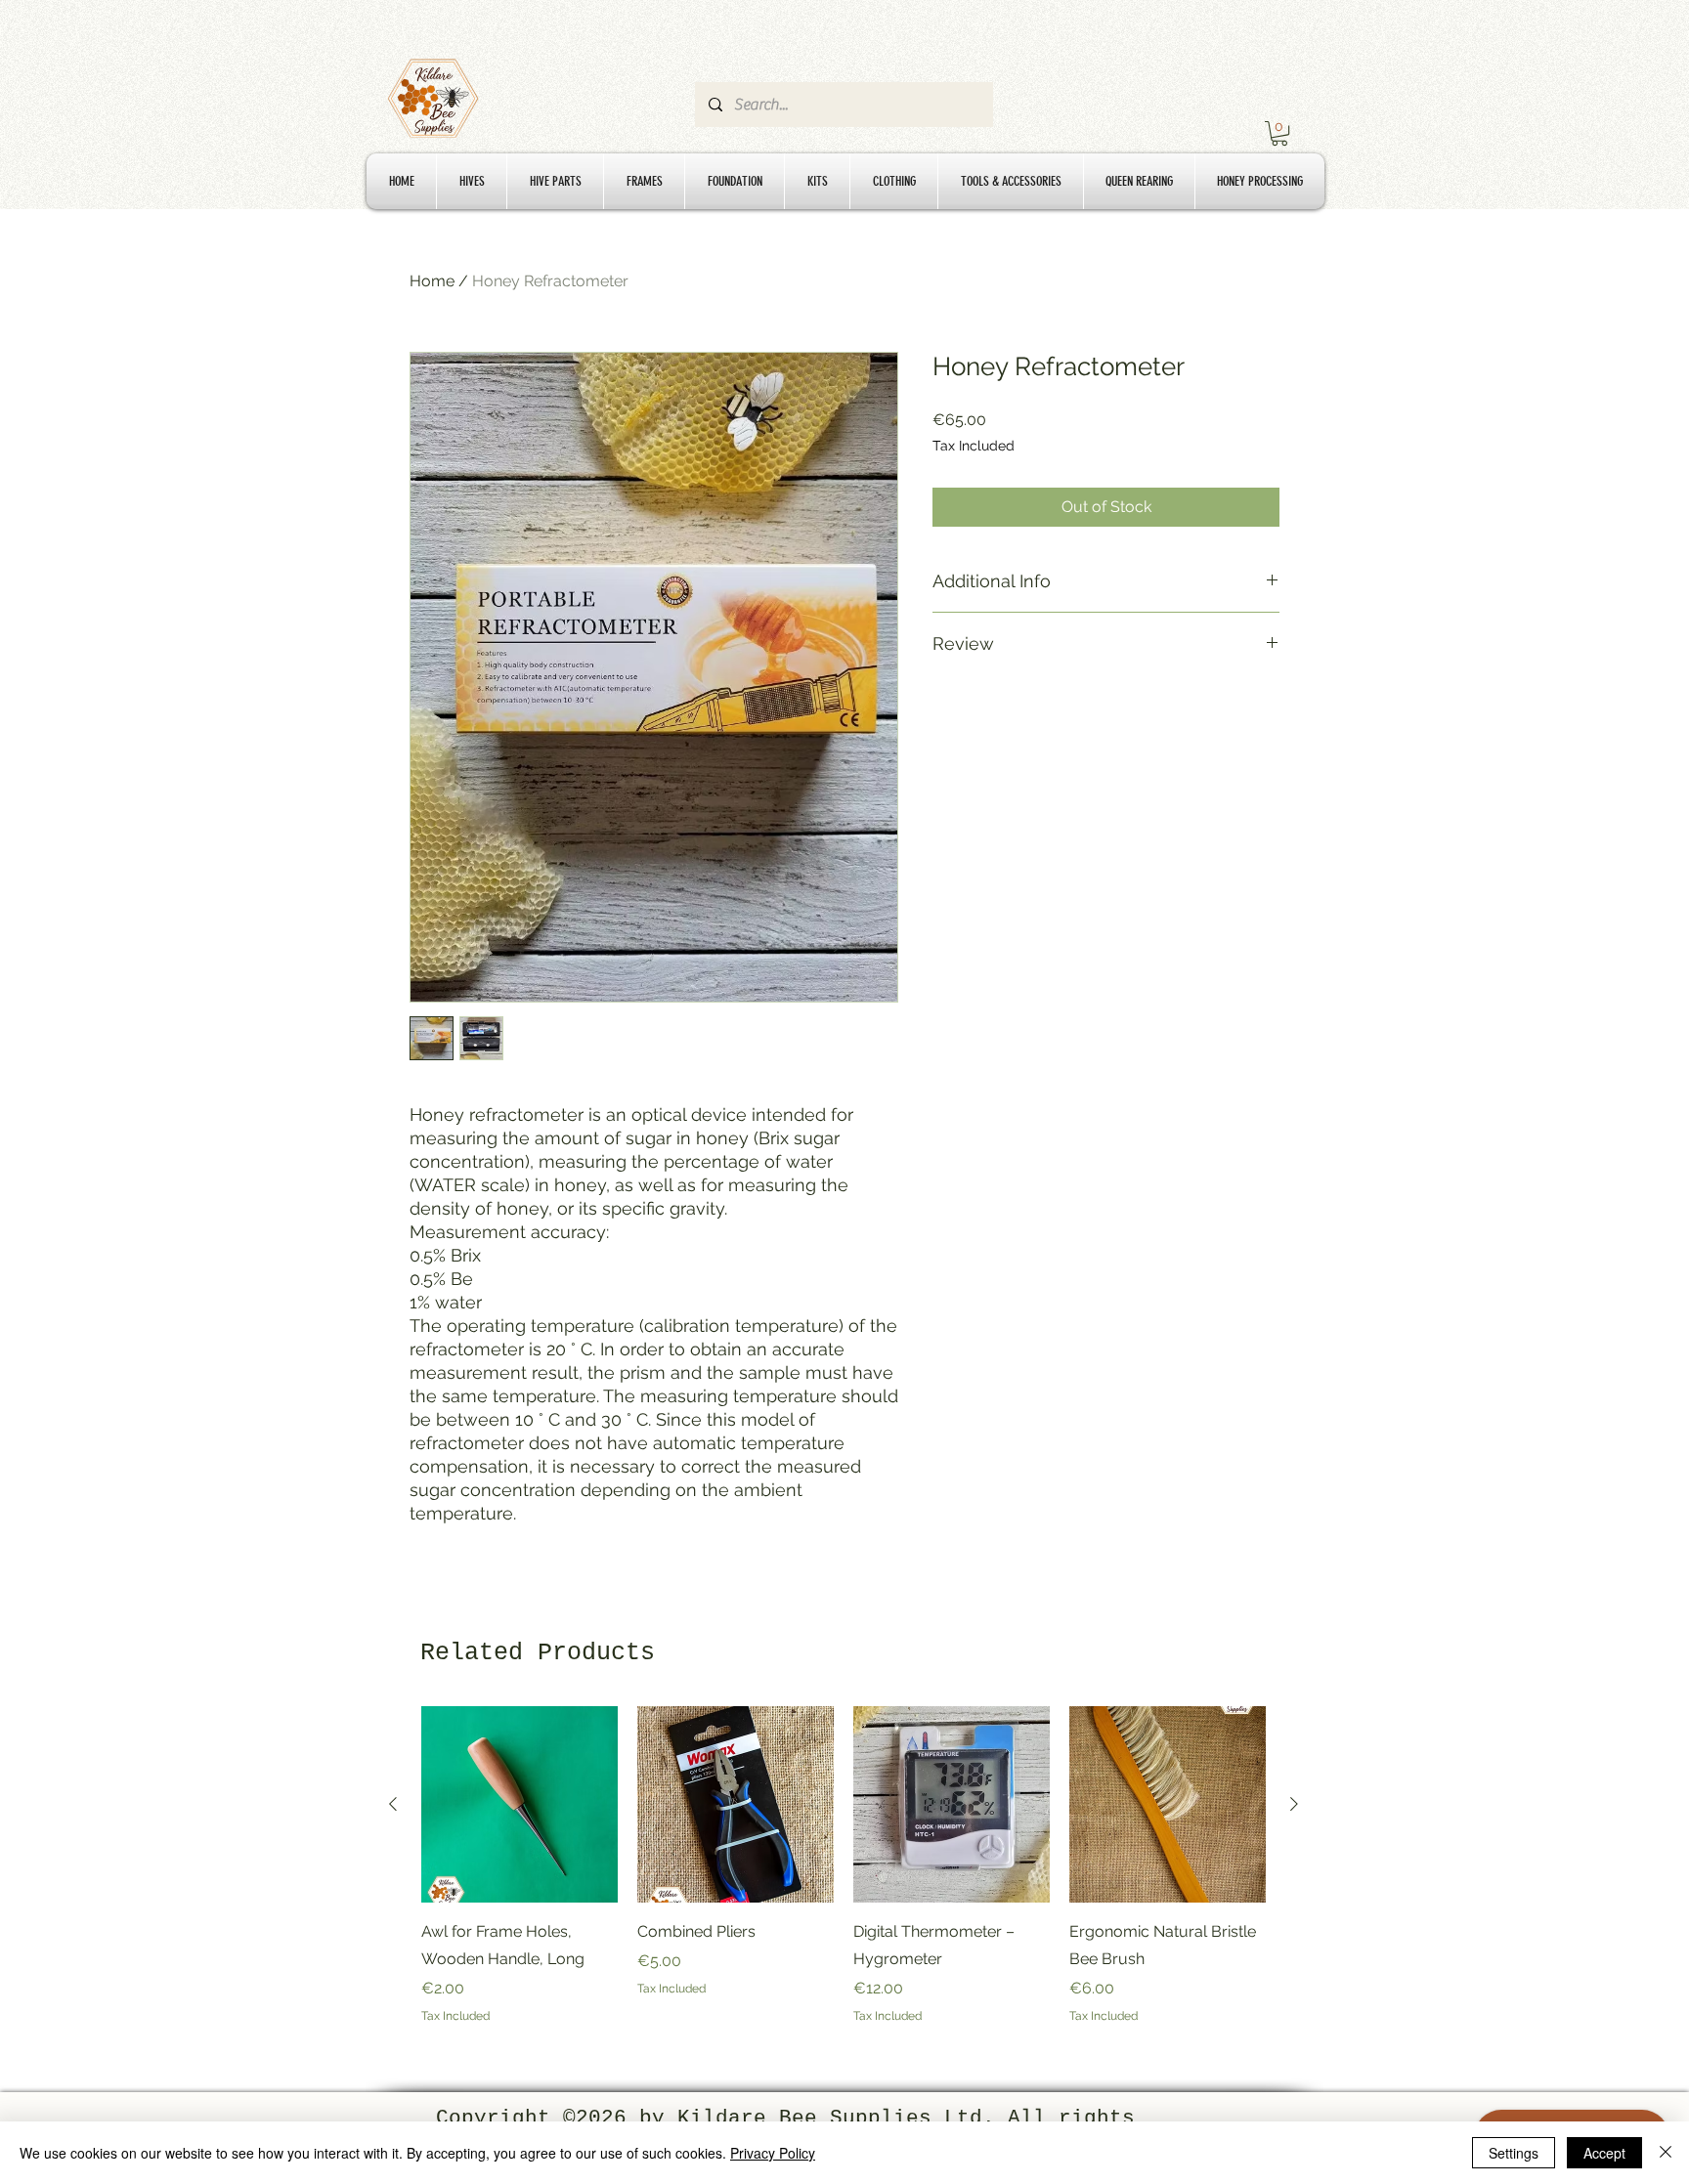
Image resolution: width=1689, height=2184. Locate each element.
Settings (1514, 2153)
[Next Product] (1294, 1804)
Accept (1604, 2153)
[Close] (1666, 2153)
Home (432, 281)
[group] (844, 1865)
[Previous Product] (393, 1804)
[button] (1279, 133)
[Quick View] (520, 1804)
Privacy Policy (773, 2153)
